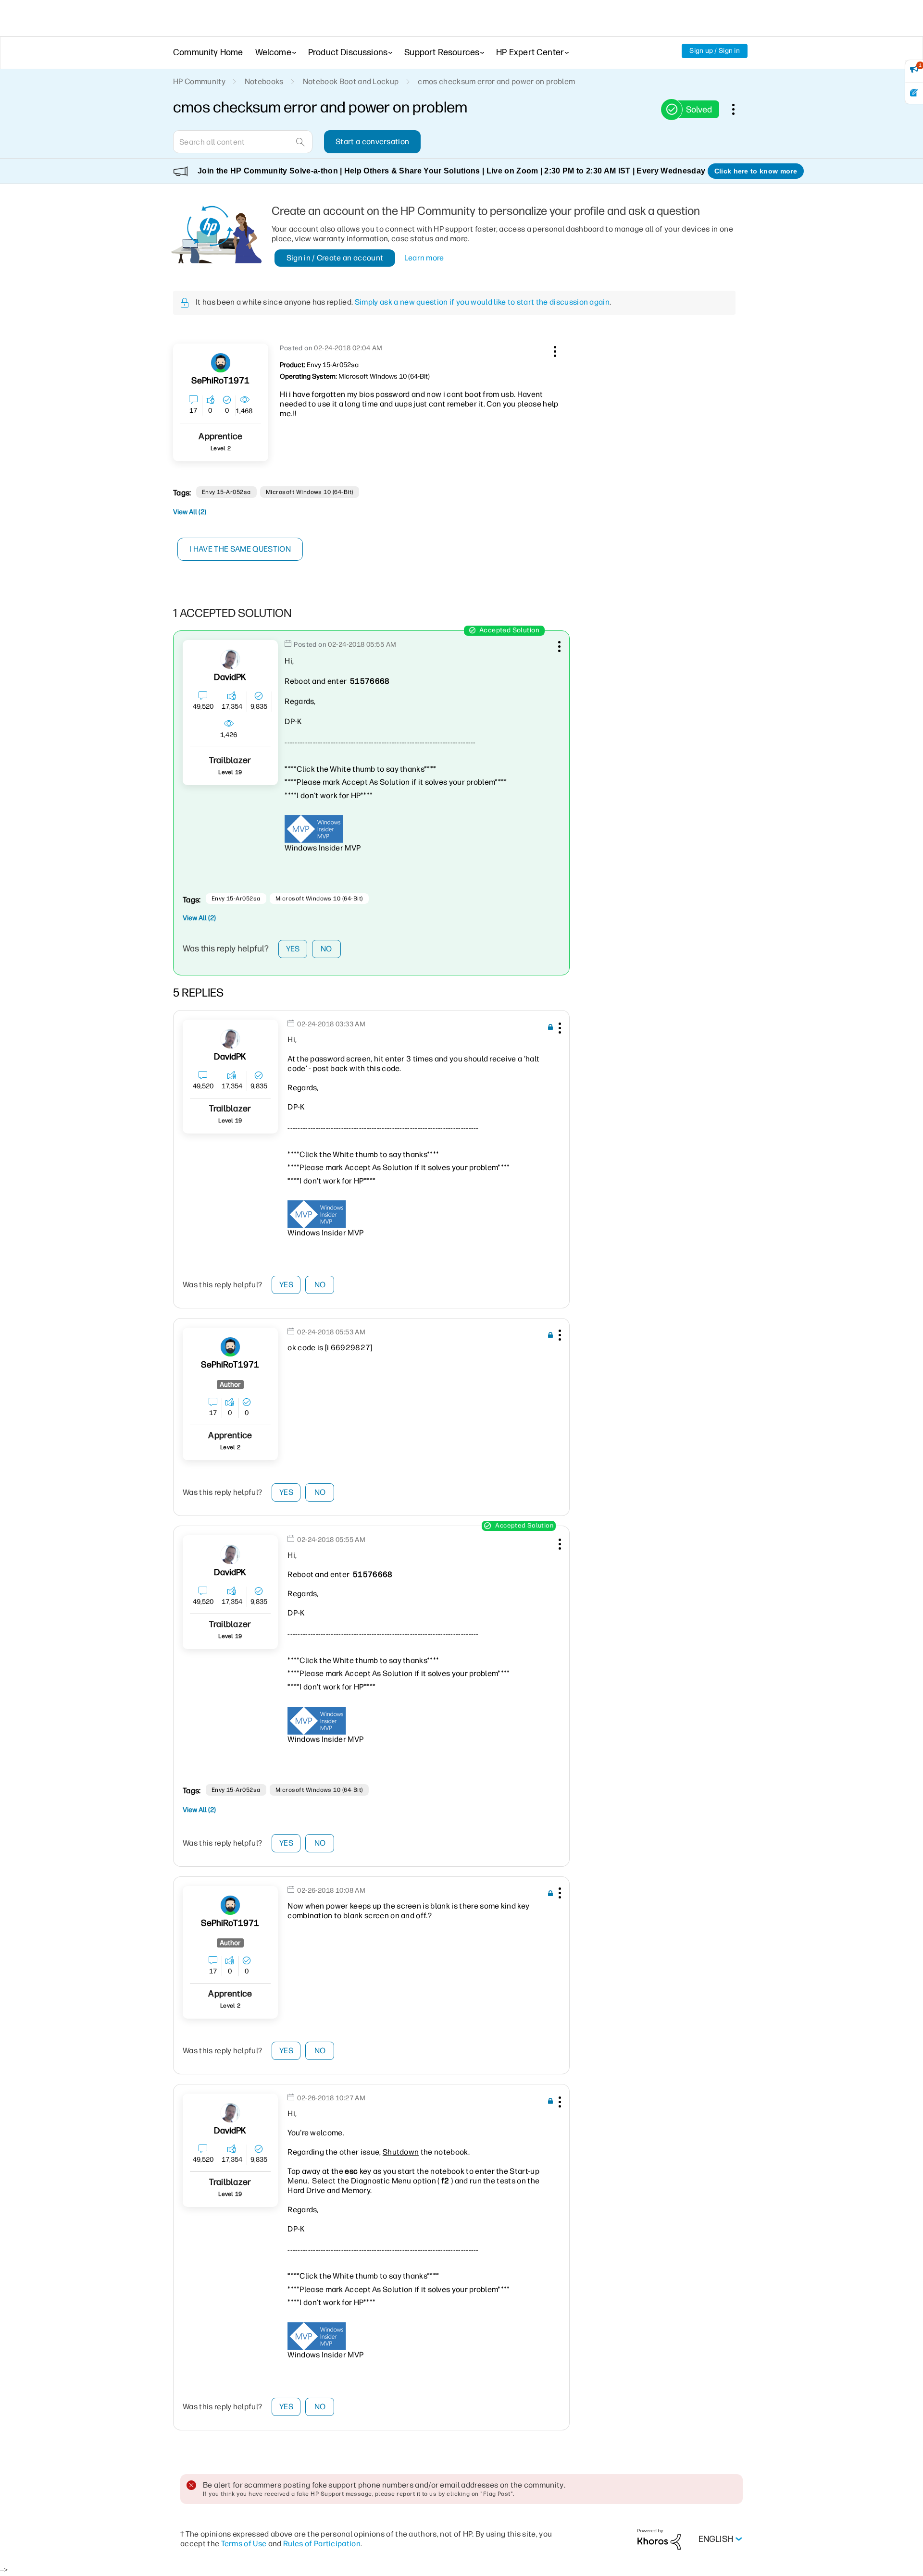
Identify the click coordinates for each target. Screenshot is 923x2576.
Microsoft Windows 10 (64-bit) (310, 492)
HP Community (199, 81)
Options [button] (738, 109)
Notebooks (264, 81)
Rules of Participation (322, 2544)
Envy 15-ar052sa (226, 492)
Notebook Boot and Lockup (351, 81)
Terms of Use (244, 2544)
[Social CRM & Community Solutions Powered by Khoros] (659, 2539)
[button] (554, 350)
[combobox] (243, 142)
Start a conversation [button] (372, 142)
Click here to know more (756, 171)
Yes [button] (293, 949)
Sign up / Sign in (715, 51)
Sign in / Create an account (335, 258)
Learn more (424, 258)
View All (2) (190, 512)
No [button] (326, 949)
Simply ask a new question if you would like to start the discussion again (482, 302)
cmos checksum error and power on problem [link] (496, 81)
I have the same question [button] (240, 549)
